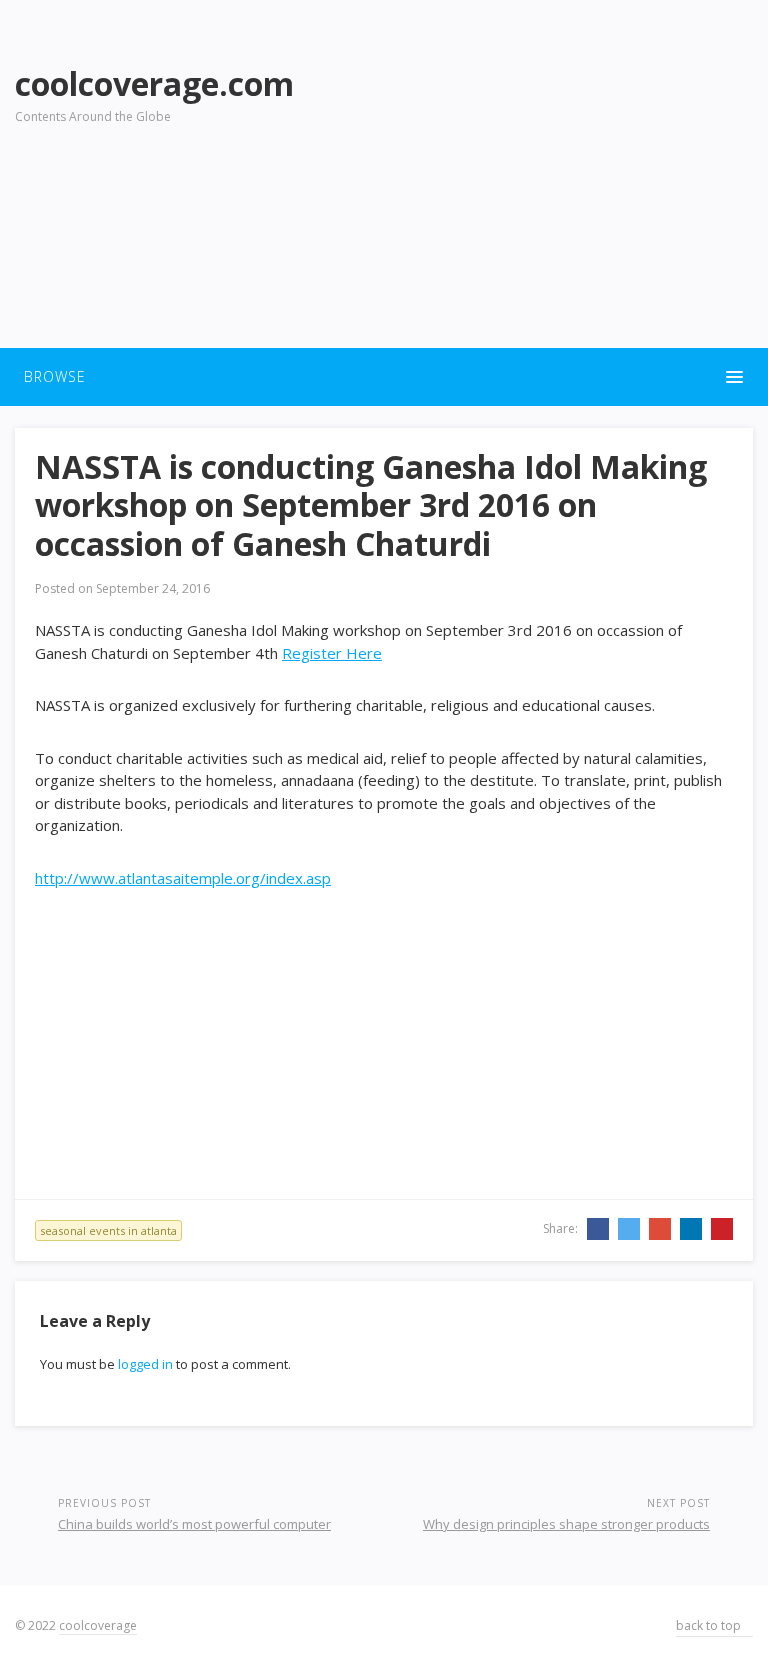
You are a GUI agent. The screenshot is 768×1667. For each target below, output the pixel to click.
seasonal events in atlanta (108, 1230)
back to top (710, 1625)
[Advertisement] (550, 191)
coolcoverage (98, 1625)
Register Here (332, 653)
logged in (145, 1364)
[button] (384, 377)
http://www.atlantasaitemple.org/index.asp (183, 878)
